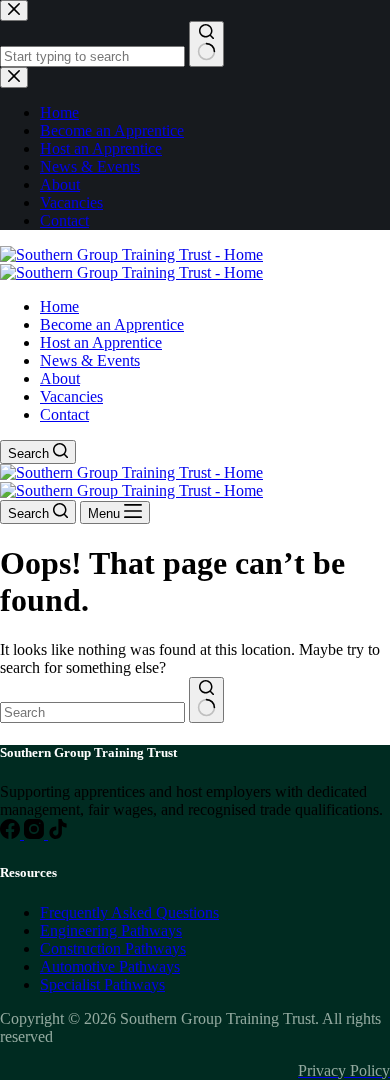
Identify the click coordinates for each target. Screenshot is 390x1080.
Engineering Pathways (111, 930)
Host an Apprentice (101, 342)
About (60, 378)
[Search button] (206, 700)
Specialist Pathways (102, 984)
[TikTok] (58, 833)
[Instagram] (36, 833)
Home (59, 306)
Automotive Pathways (110, 966)
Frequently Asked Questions (129, 912)
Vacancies (71, 396)
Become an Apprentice (112, 324)
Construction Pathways (113, 948)
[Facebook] (12, 833)
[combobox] (92, 712)
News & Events (90, 360)
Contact (64, 414)
